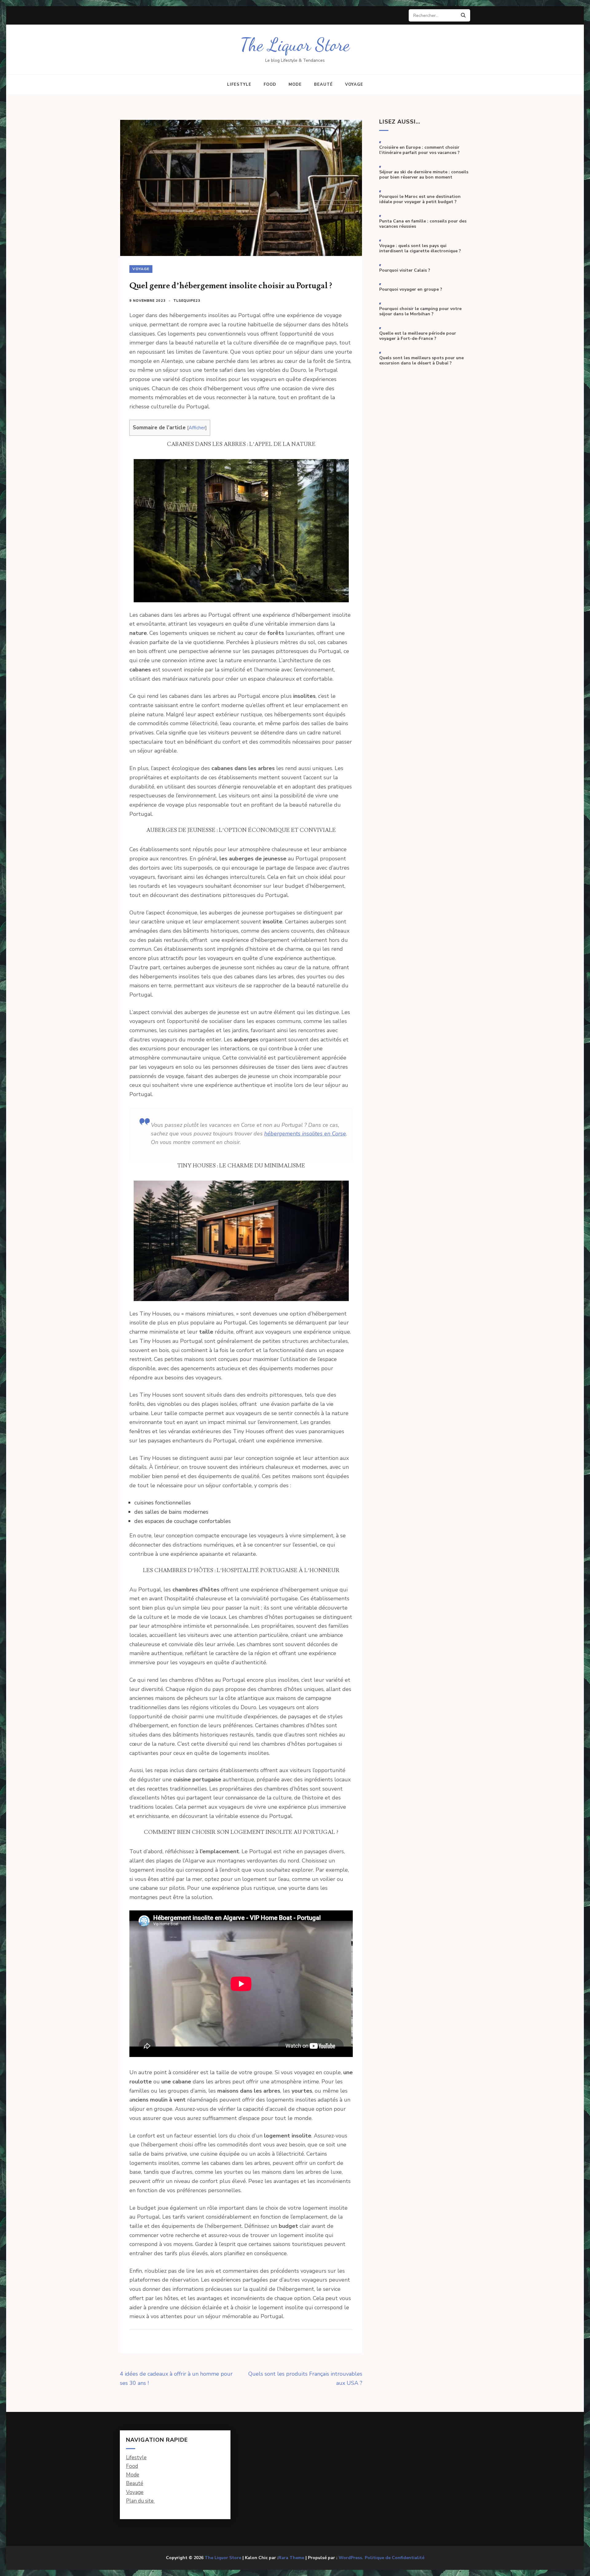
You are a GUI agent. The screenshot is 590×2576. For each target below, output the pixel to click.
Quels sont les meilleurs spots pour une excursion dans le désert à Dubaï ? (421, 361)
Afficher (197, 428)
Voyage (354, 85)
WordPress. (351, 2558)
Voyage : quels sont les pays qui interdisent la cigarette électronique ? (420, 248)
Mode (295, 85)
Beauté (323, 85)
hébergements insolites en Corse (305, 1134)
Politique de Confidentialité (395, 2558)
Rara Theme (291, 2558)
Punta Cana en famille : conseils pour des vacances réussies (423, 224)
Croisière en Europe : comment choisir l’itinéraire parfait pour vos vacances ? (419, 150)
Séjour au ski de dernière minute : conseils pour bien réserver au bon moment (424, 175)
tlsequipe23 (187, 301)
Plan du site (140, 2501)
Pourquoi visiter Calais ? (405, 270)
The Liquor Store (295, 45)
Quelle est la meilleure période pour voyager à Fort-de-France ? (418, 336)
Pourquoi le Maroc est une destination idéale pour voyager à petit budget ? (420, 199)
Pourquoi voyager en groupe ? (411, 289)
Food (270, 85)
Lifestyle (239, 85)
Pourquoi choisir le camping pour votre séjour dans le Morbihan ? (420, 311)
